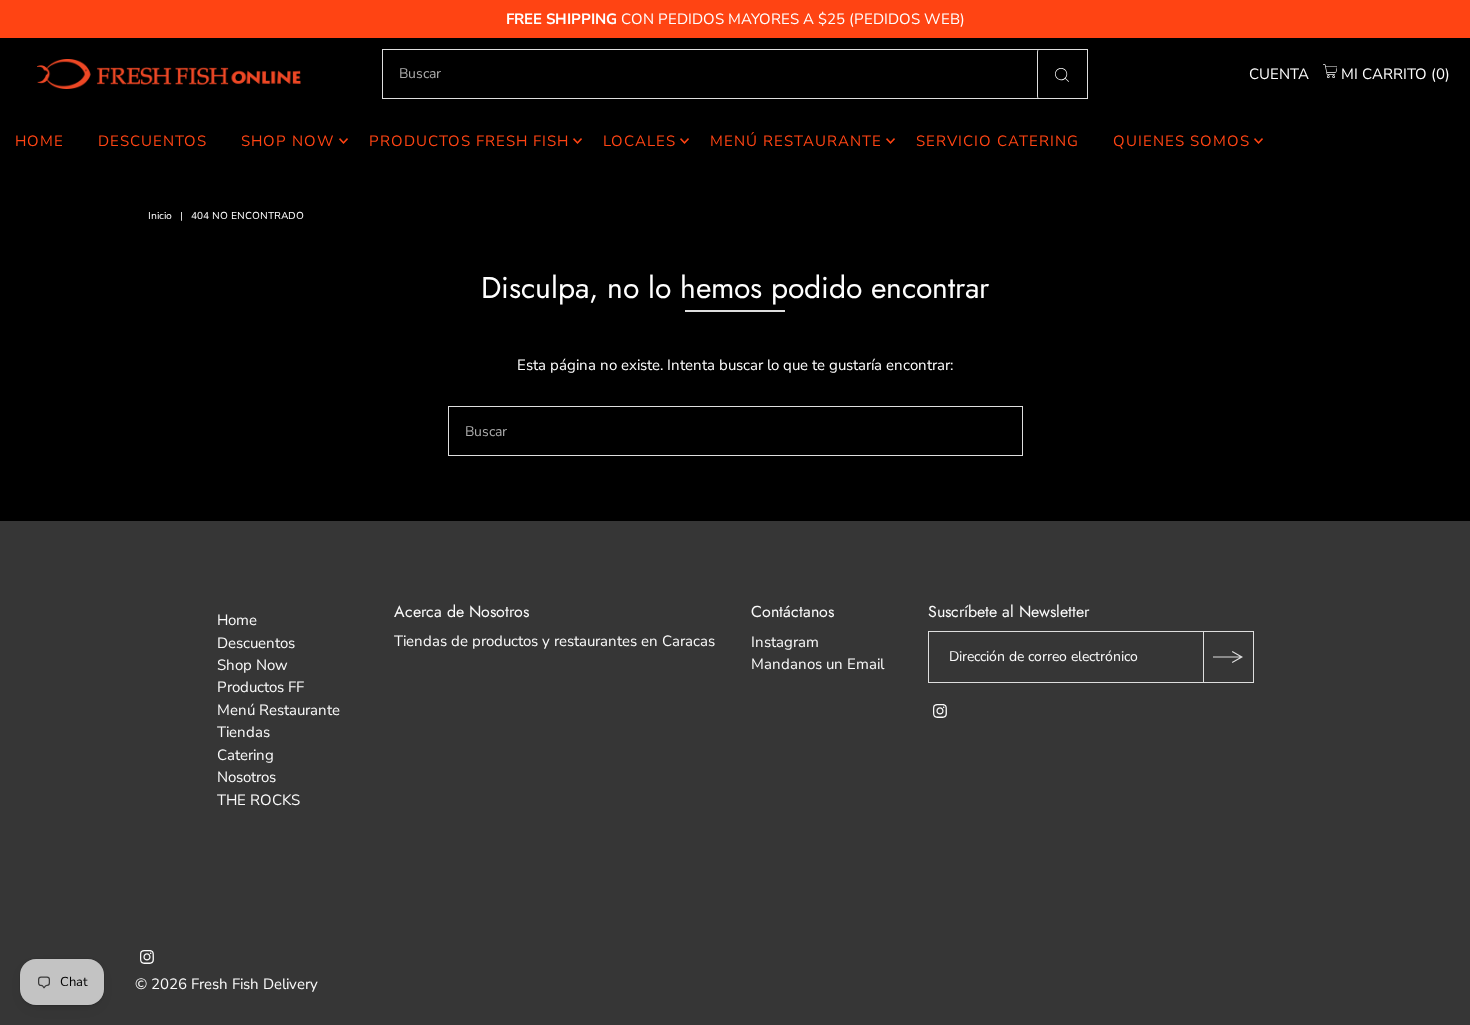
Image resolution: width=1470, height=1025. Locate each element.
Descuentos (152, 141)
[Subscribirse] (1228, 657)
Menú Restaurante (796, 141)
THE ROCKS (258, 800)
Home (39, 141)
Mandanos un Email (817, 664)
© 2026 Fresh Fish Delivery (226, 984)
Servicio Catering (997, 141)
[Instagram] (940, 713)
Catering (245, 755)
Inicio (160, 216)
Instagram (785, 642)
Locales (639, 141)
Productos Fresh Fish (469, 141)
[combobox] (734, 74)
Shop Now (288, 141)
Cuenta (1279, 74)
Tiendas (243, 732)
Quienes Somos (1181, 141)
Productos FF (260, 687)
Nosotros (246, 777)
